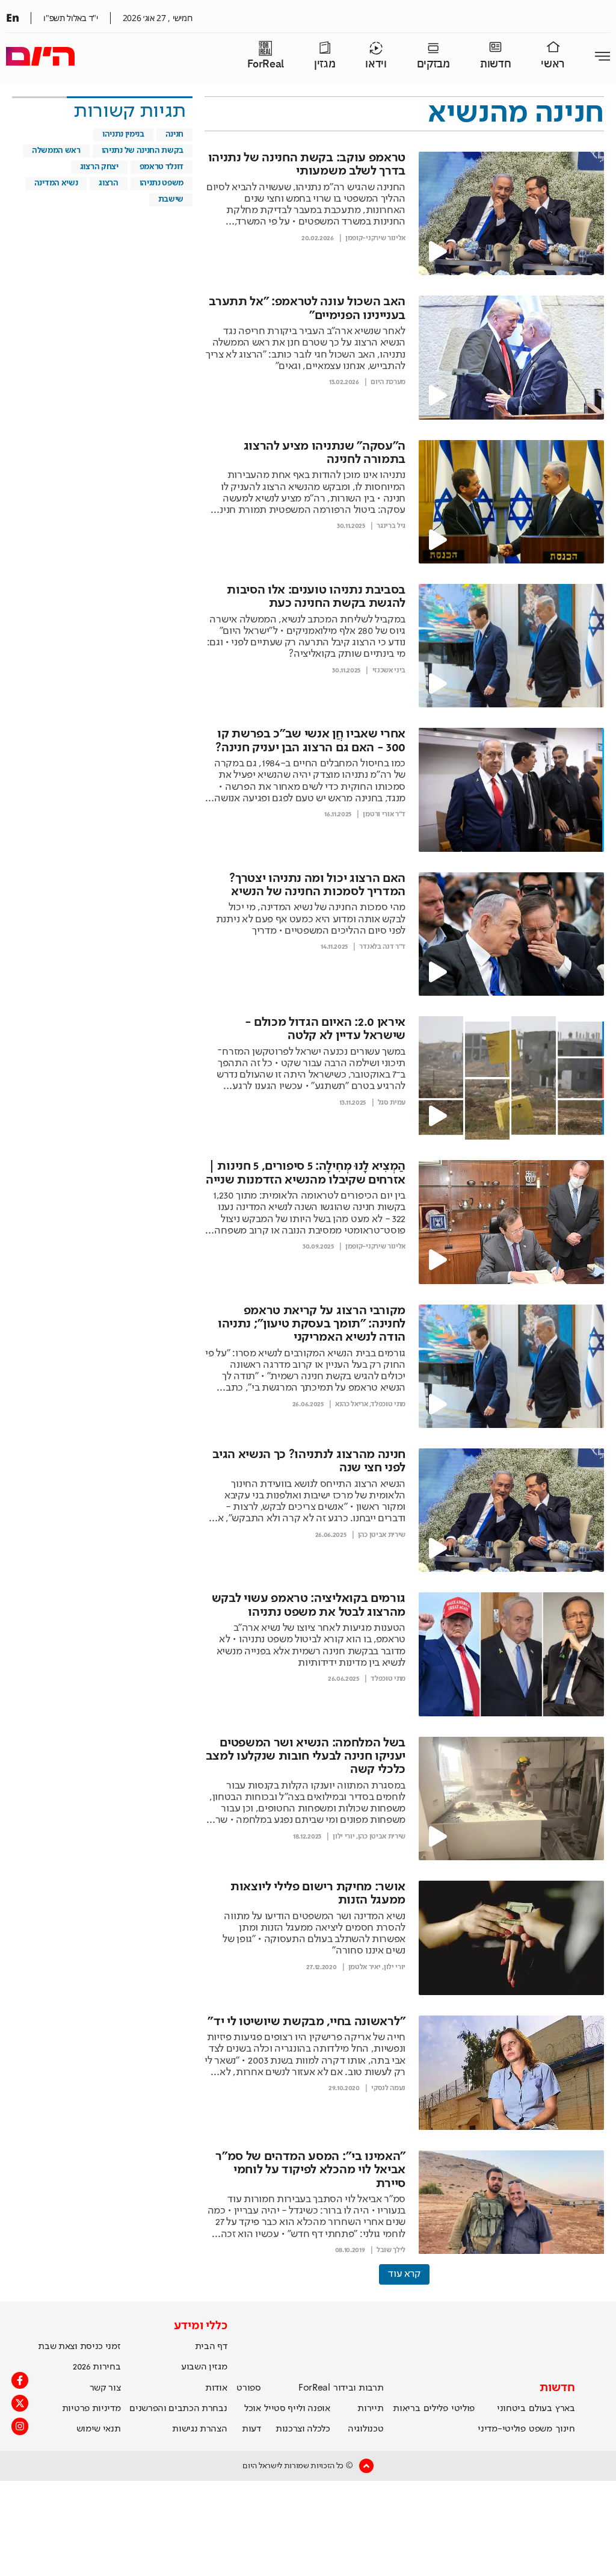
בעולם (540, 2409)
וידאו (376, 64)
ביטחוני (511, 2409)
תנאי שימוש (99, 2429)
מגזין (325, 64)
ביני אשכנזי (389, 671)
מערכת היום (388, 382)
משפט (541, 2429)
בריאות (406, 2409)
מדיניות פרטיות (91, 2409)
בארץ (565, 2409)
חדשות (495, 64)
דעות (251, 2429)
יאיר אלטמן (365, 1967)
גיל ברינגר (391, 526)
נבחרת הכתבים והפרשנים (178, 2409)
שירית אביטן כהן (382, 1535)
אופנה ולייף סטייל (297, 2409)
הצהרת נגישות (199, 2429)
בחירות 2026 (97, 2367)
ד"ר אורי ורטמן (384, 815)
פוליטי (463, 2409)
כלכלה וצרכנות (303, 2429)
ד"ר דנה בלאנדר (382, 947)
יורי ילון (343, 1837)
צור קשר (105, 2388)
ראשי (553, 64)
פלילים (436, 2409)
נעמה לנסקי (388, 2088)
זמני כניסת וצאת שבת (79, 2347)
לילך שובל (391, 2250)
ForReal (266, 64)
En (12, 17)
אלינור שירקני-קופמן (375, 238)
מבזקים (433, 64)
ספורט (248, 2388)
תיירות (370, 2409)
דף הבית (211, 2347)
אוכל (253, 2409)
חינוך (565, 2429)
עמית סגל (392, 1103)
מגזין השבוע (204, 2367)
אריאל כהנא (352, 1404)
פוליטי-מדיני (501, 2429)
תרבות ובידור (358, 2388)
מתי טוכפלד (388, 1404)
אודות (216, 2388)
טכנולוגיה (365, 2429)
